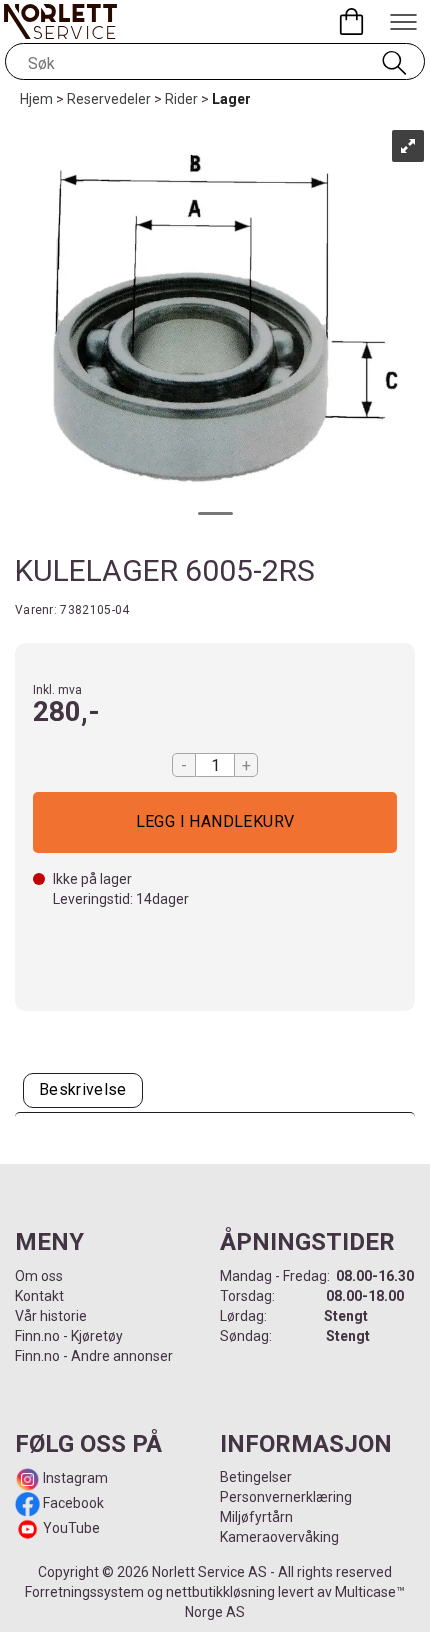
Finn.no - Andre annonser (94, 1356)
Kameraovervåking (279, 1537)
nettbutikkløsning (220, 1592)
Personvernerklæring (286, 1497)
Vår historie (51, 1316)
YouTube (71, 1528)
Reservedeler (109, 99)
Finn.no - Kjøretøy (69, 1336)
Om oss (39, 1276)
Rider (181, 99)
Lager (231, 99)
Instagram (74, 1478)
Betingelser (256, 1477)
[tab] (83, 1090)
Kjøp (215, 822)
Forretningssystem (84, 1592)
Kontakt (39, 1296)
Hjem (36, 99)
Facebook (72, 1503)
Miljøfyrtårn (256, 1517)
